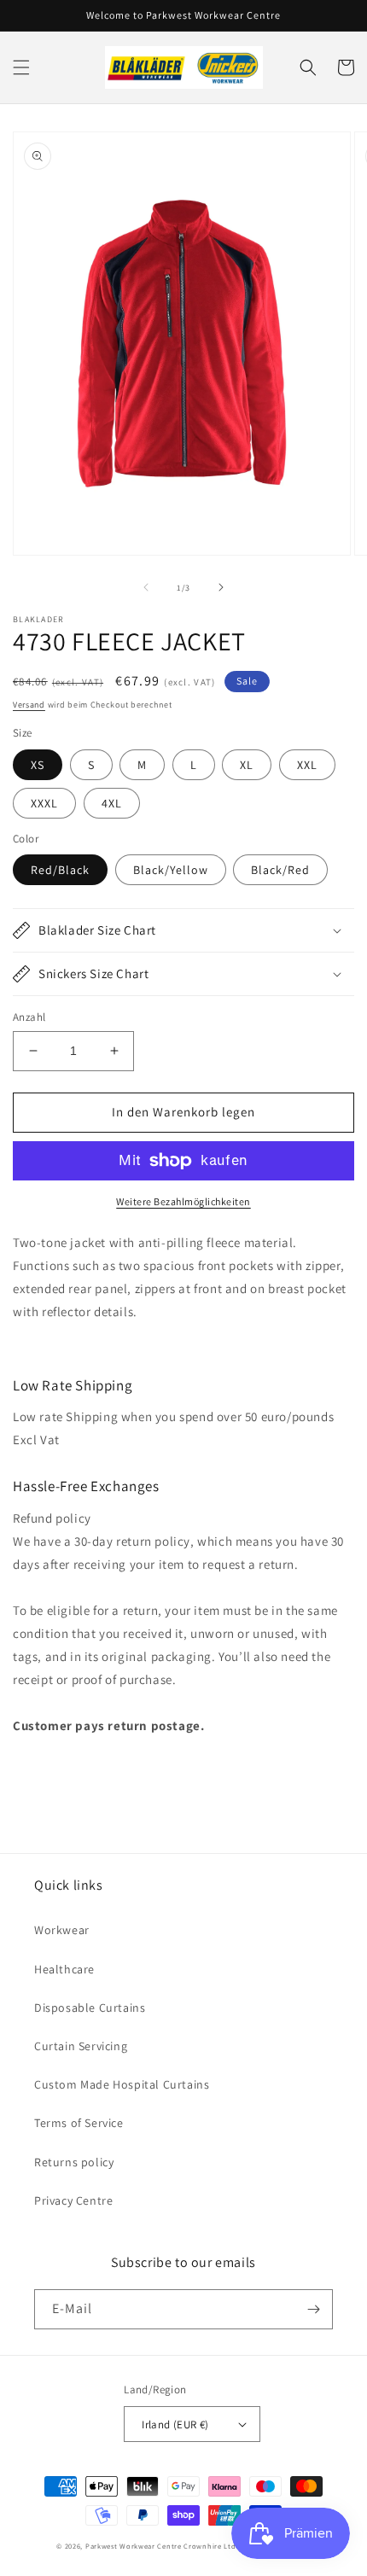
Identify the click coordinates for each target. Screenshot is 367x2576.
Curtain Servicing (81, 2046)
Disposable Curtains (90, 2008)
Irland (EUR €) (175, 2424)
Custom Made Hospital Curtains (122, 2084)
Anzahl (29, 1017)
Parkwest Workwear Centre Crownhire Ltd (161, 2546)
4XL (112, 803)
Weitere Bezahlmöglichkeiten (183, 1201)
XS (38, 765)
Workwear (62, 1930)
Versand (29, 705)
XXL (307, 765)
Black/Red (280, 870)
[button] (21, 67)
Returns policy (74, 2162)
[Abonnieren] (313, 2309)
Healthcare (64, 1969)
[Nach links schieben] (146, 587)
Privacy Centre (73, 2200)
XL (247, 765)
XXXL (44, 803)
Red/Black (60, 870)
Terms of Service (79, 2123)
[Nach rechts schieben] (221, 587)
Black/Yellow (171, 870)
